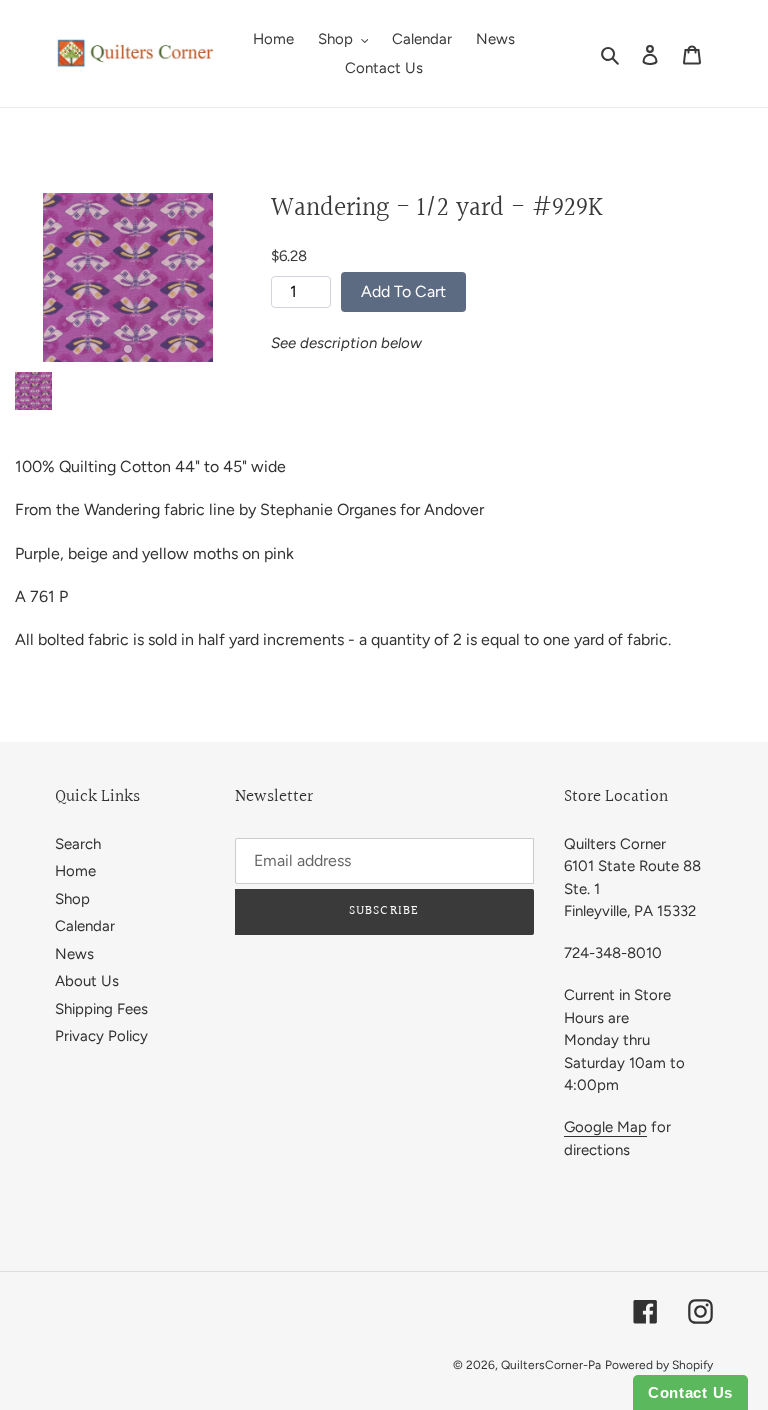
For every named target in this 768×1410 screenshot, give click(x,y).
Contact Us (690, 1392)
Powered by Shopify (659, 1365)
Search (78, 844)
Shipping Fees (101, 1009)
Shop (72, 899)
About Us (87, 981)
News (74, 954)
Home (75, 871)
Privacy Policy (101, 1036)
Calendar (85, 926)
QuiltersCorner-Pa (551, 1365)
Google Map (605, 1127)
